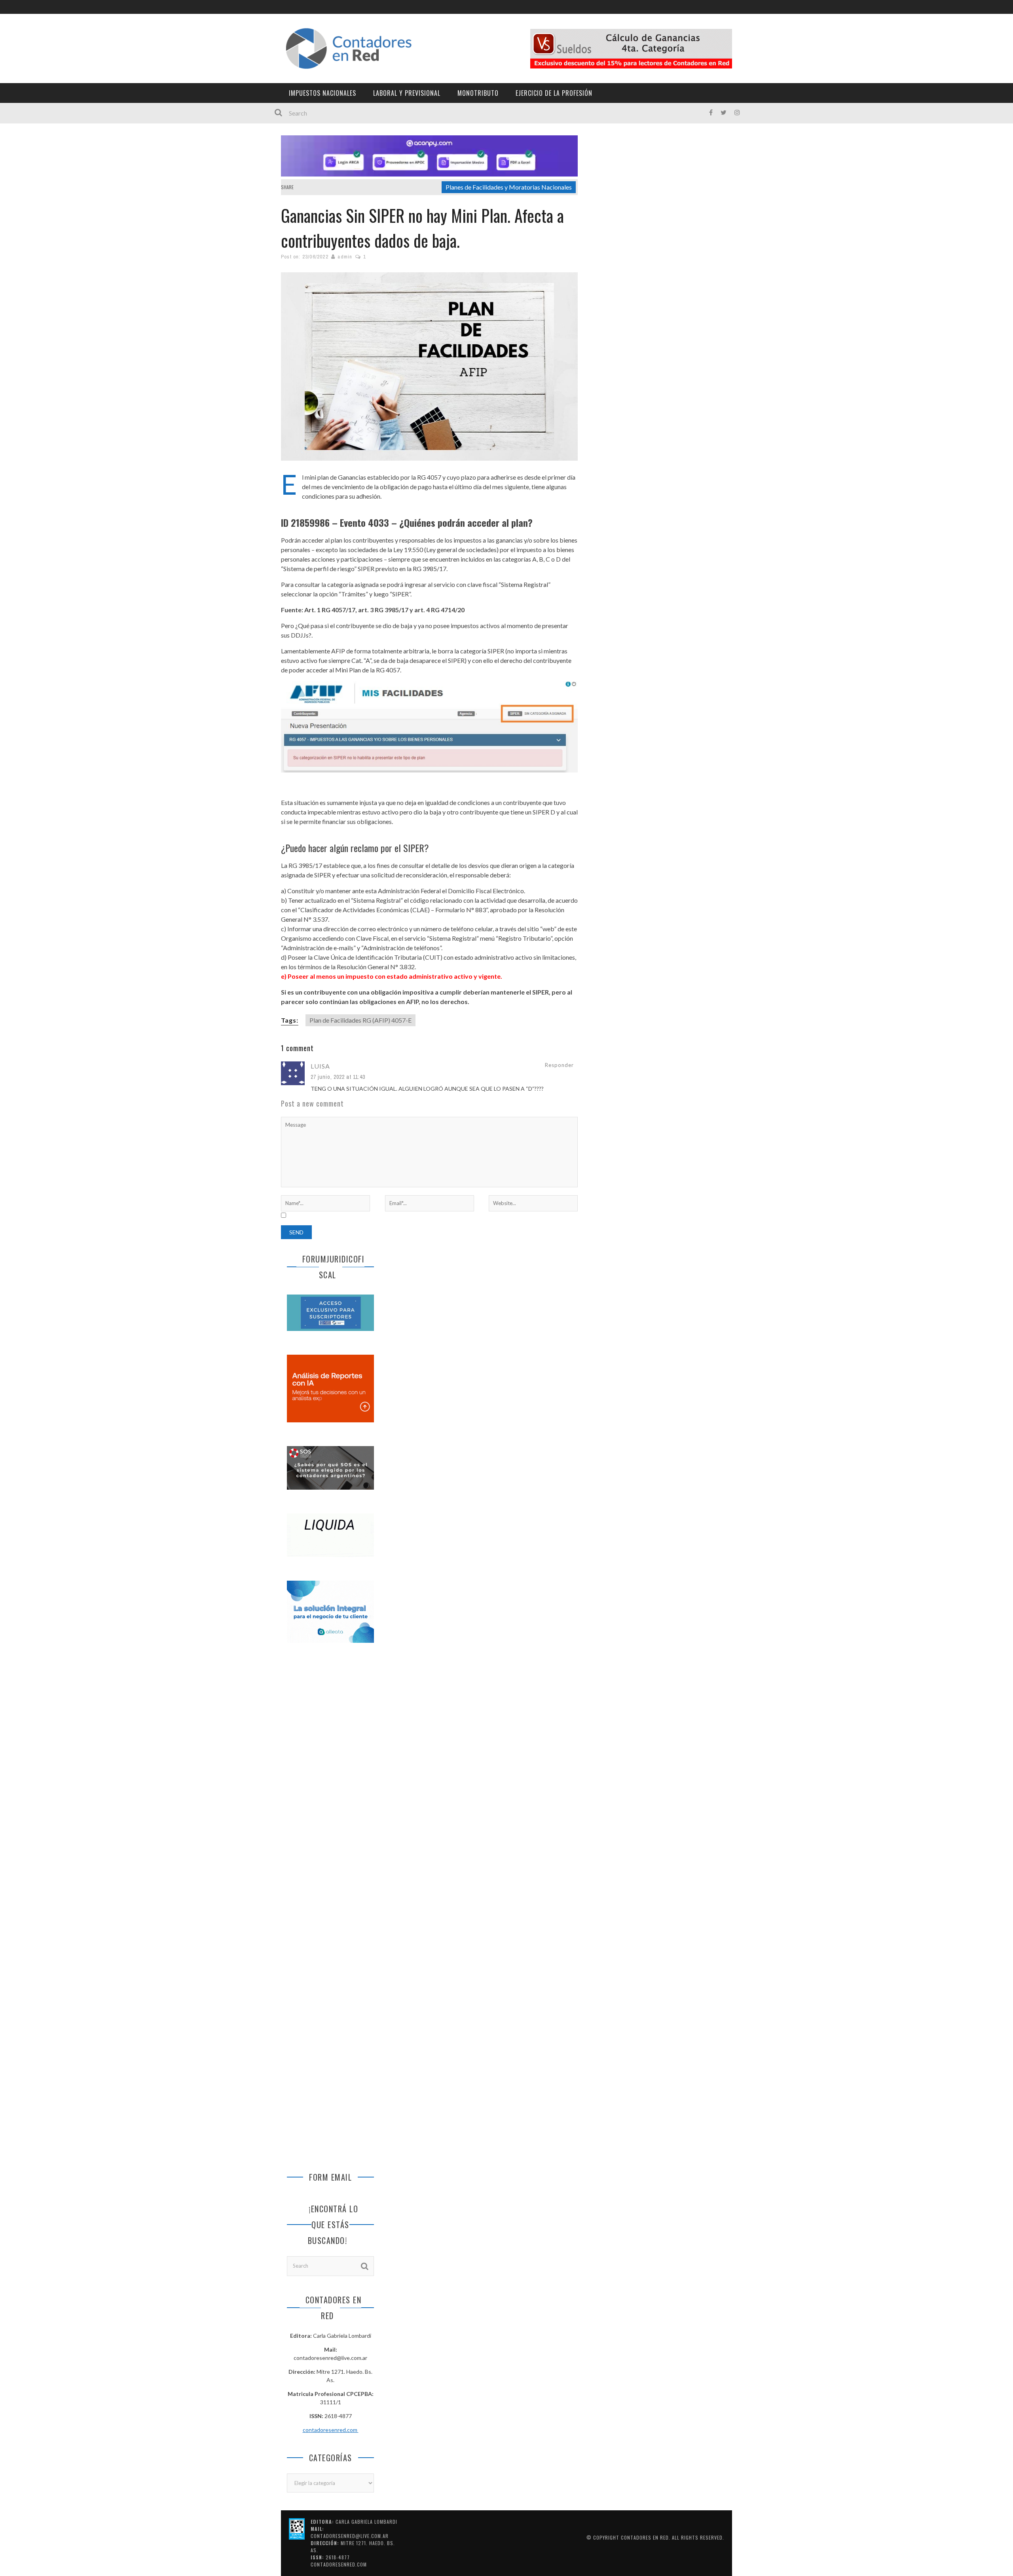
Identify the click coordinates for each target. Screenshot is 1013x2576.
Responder (559, 1065)
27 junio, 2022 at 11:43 (338, 1077)
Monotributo (478, 93)
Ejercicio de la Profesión (554, 93)
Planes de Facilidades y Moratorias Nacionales (509, 187)
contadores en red (645, 2537)
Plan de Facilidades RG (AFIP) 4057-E (360, 1020)
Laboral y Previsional (407, 93)
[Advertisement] (330, 1781)
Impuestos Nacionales (322, 93)
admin (345, 257)
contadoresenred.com (331, 2430)
